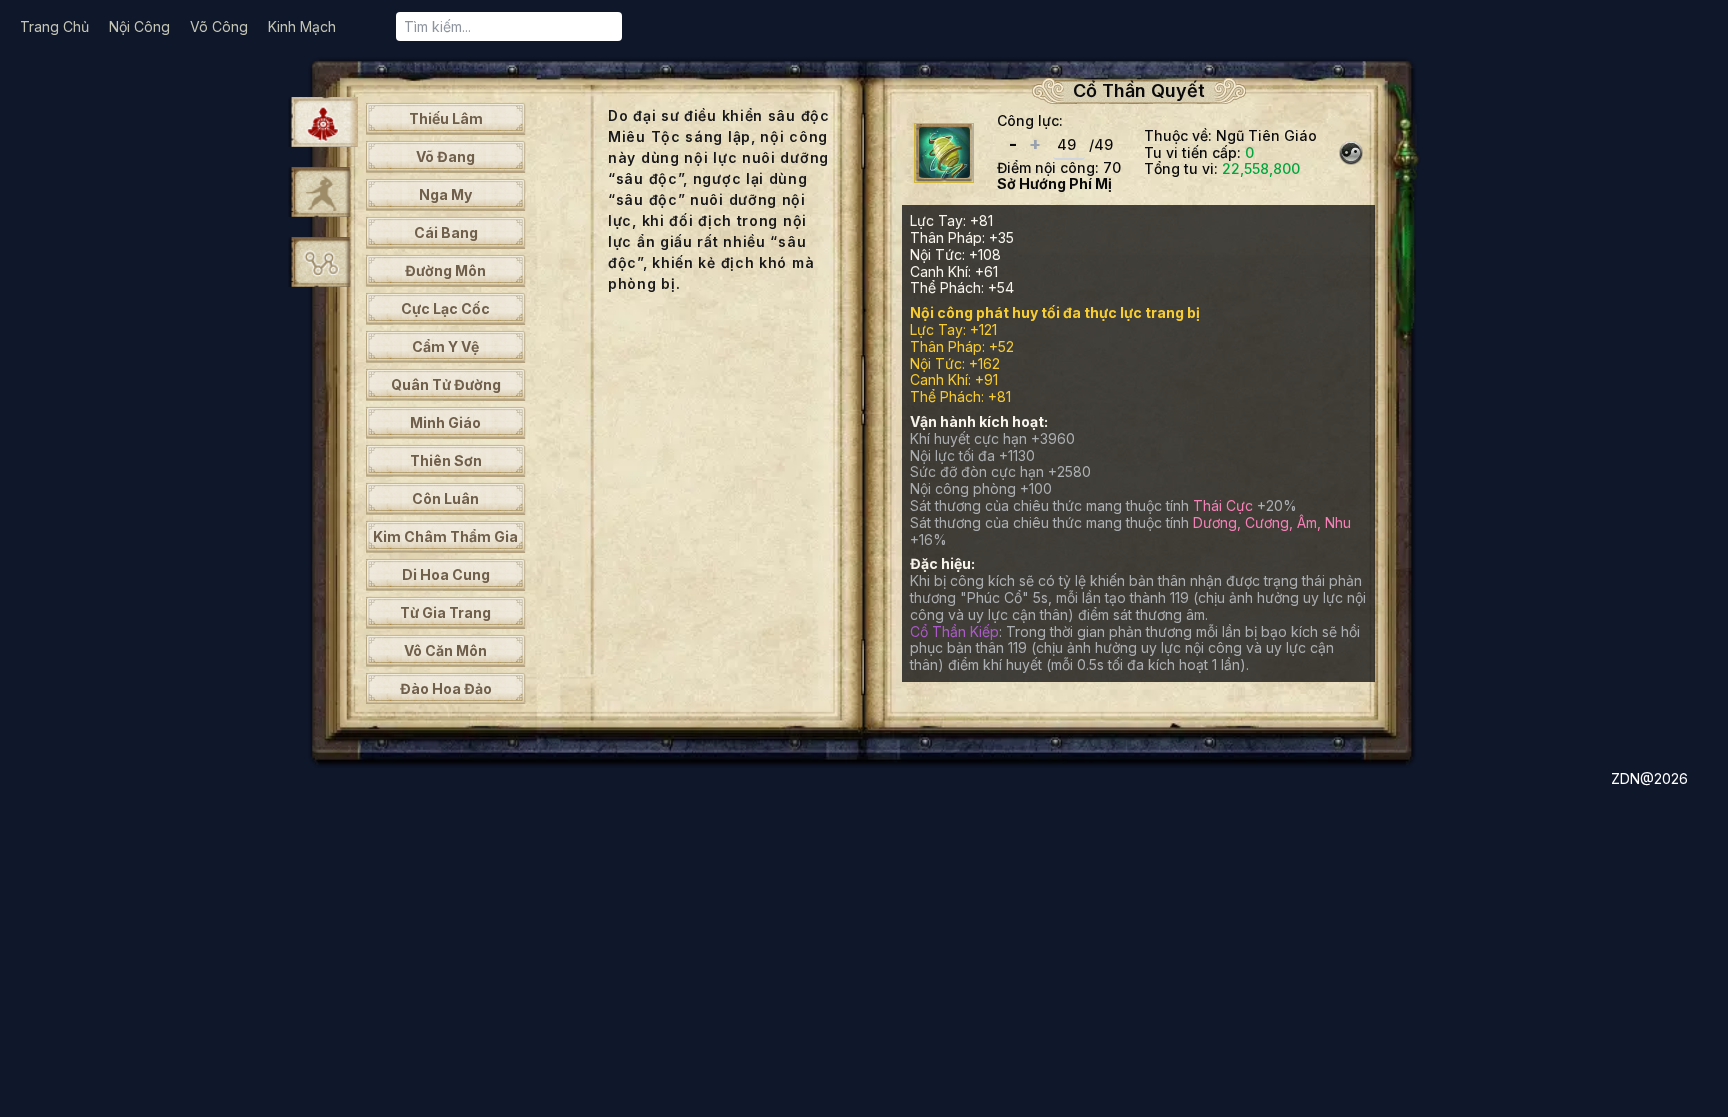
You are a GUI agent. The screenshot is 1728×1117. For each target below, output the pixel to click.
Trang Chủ (54, 26)
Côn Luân (445, 498)
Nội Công (139, 26)
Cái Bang (446, 232)
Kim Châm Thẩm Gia (445, 536)
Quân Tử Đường (446, 384)
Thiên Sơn (446, 460)
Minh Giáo (445, 422)
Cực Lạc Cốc (445, 308)
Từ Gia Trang (445, 612)
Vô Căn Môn (445, 650)
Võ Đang (445, 156)
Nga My (445, 194)
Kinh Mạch (302, 26)
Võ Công (219, 26)
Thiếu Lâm (446, 118)
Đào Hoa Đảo (446, 688)
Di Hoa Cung (446, 574)
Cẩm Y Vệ (445, 346)
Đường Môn (445, 270)
